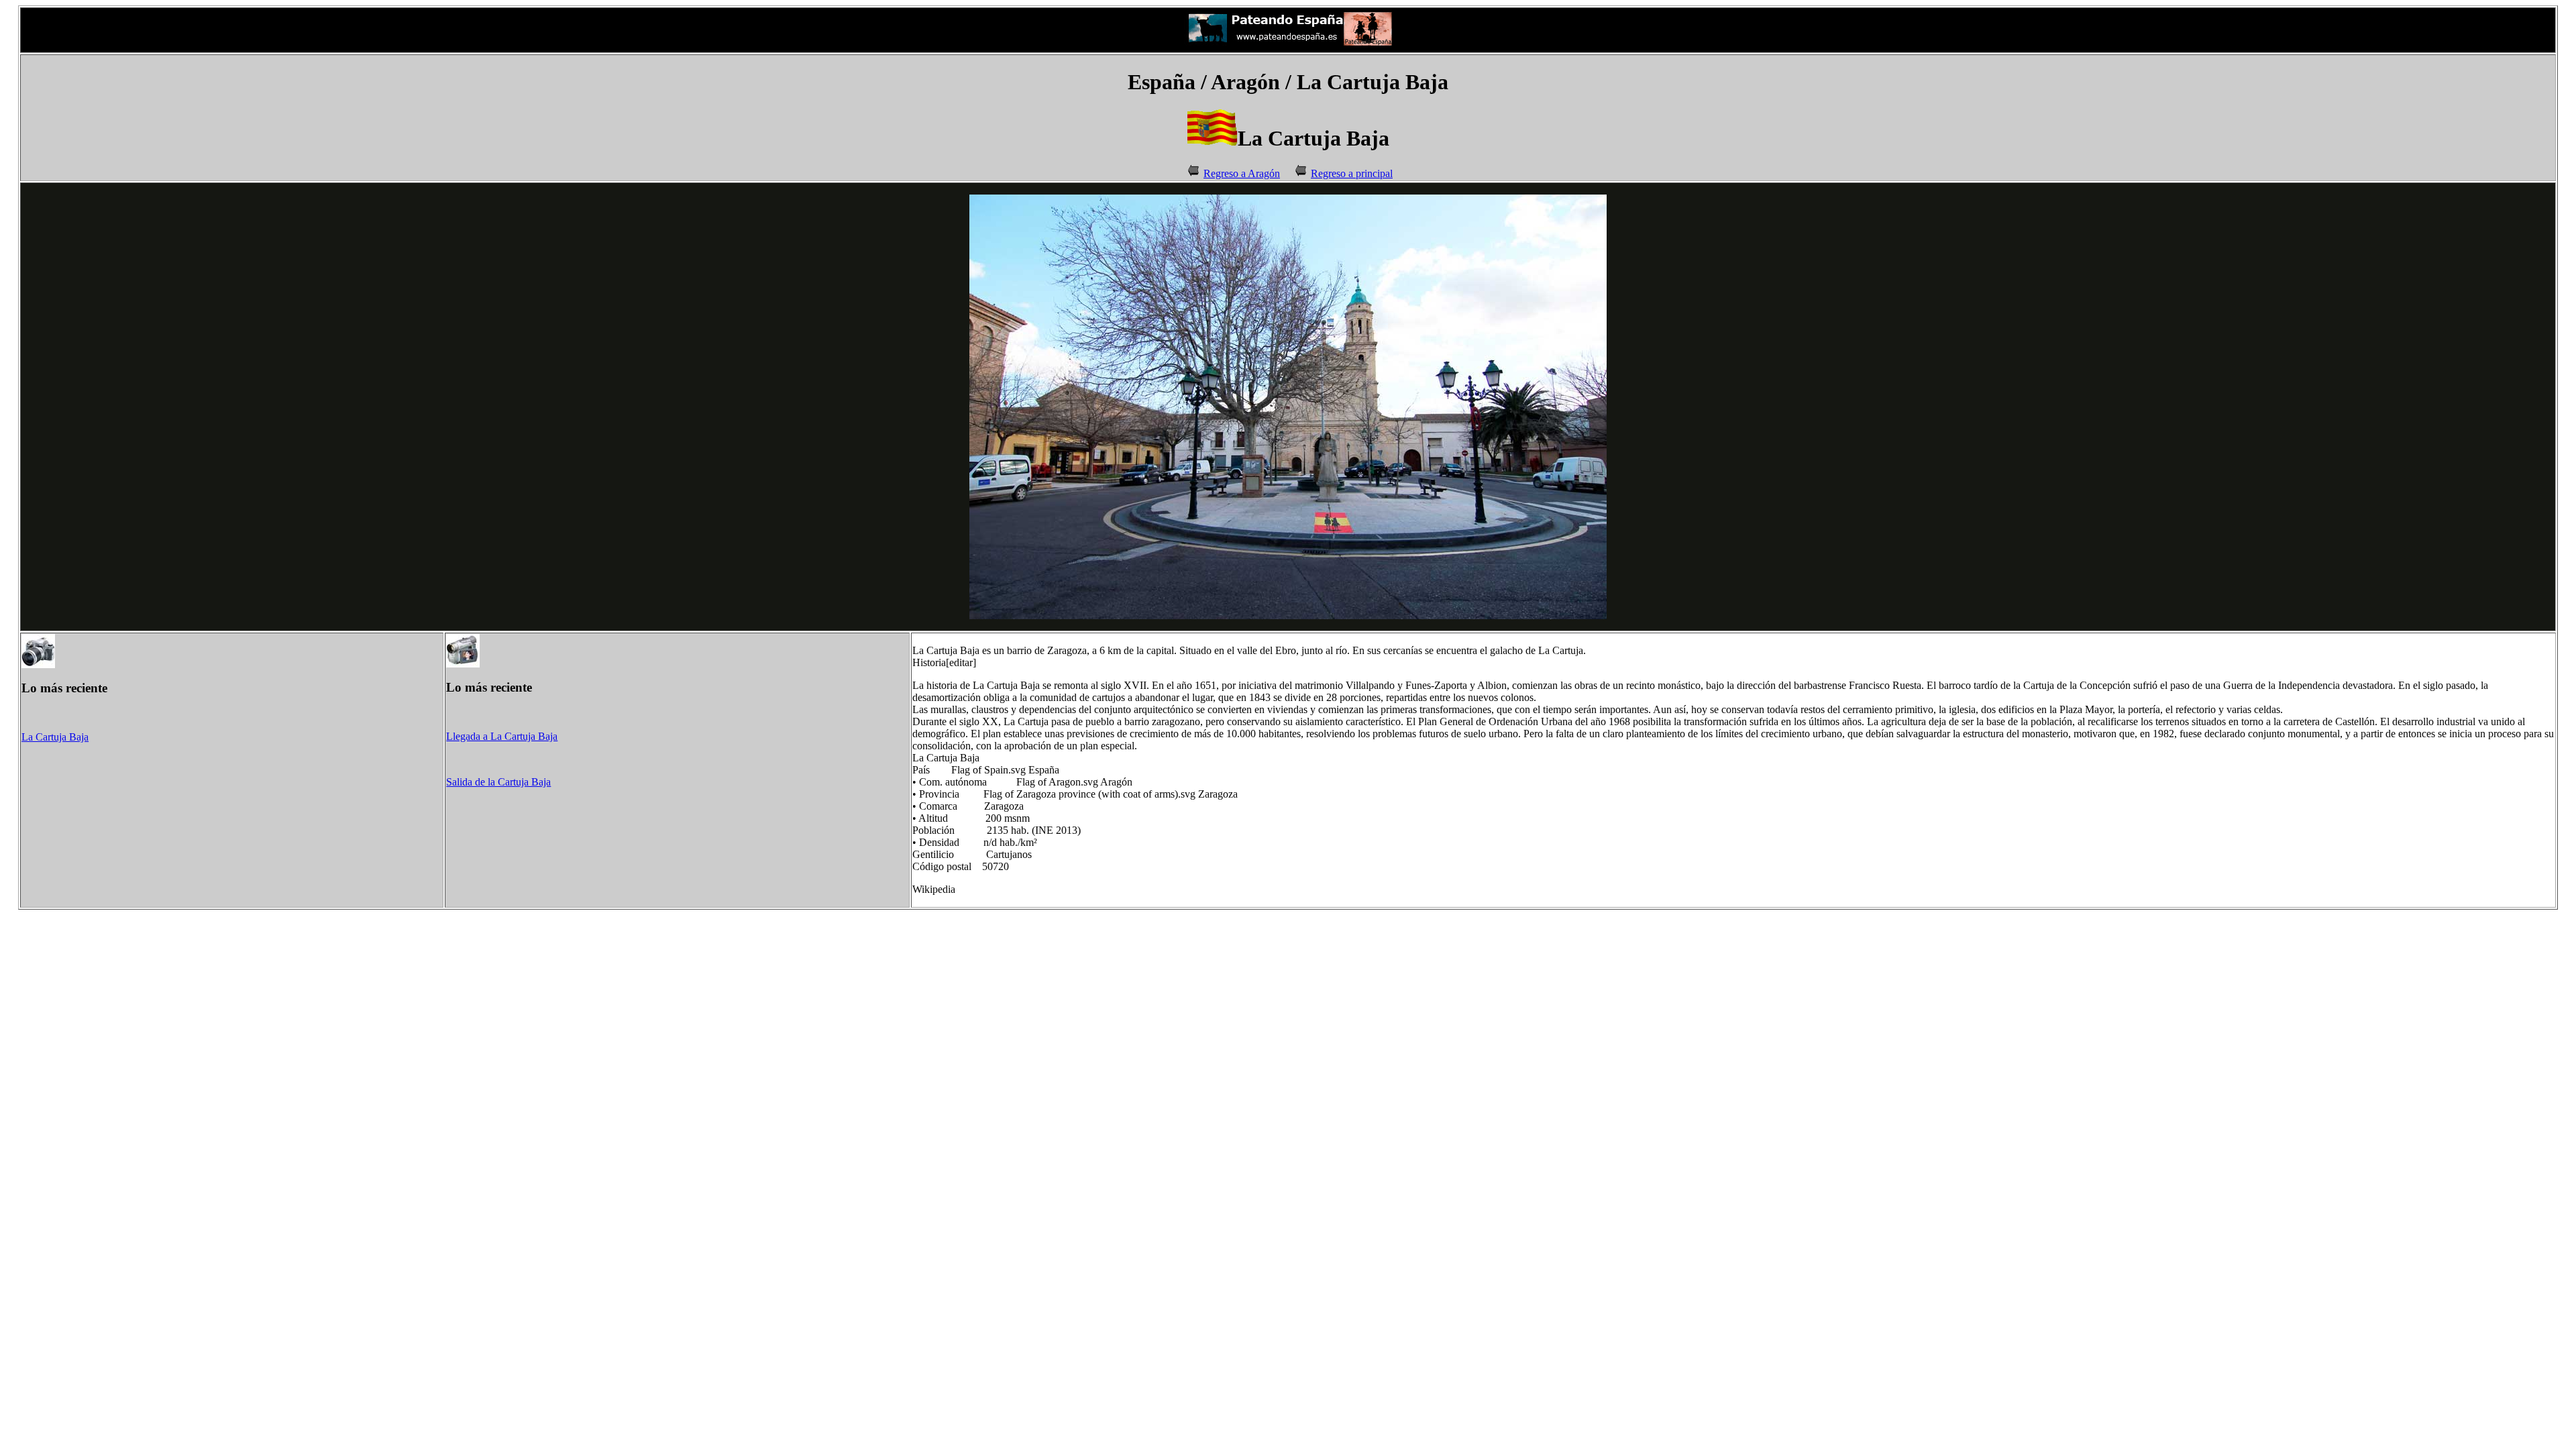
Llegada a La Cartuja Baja (502, 736)
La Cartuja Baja (55, 737)
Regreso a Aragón (1242, 173)
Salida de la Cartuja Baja (498, 782)
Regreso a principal (1352, 173)
